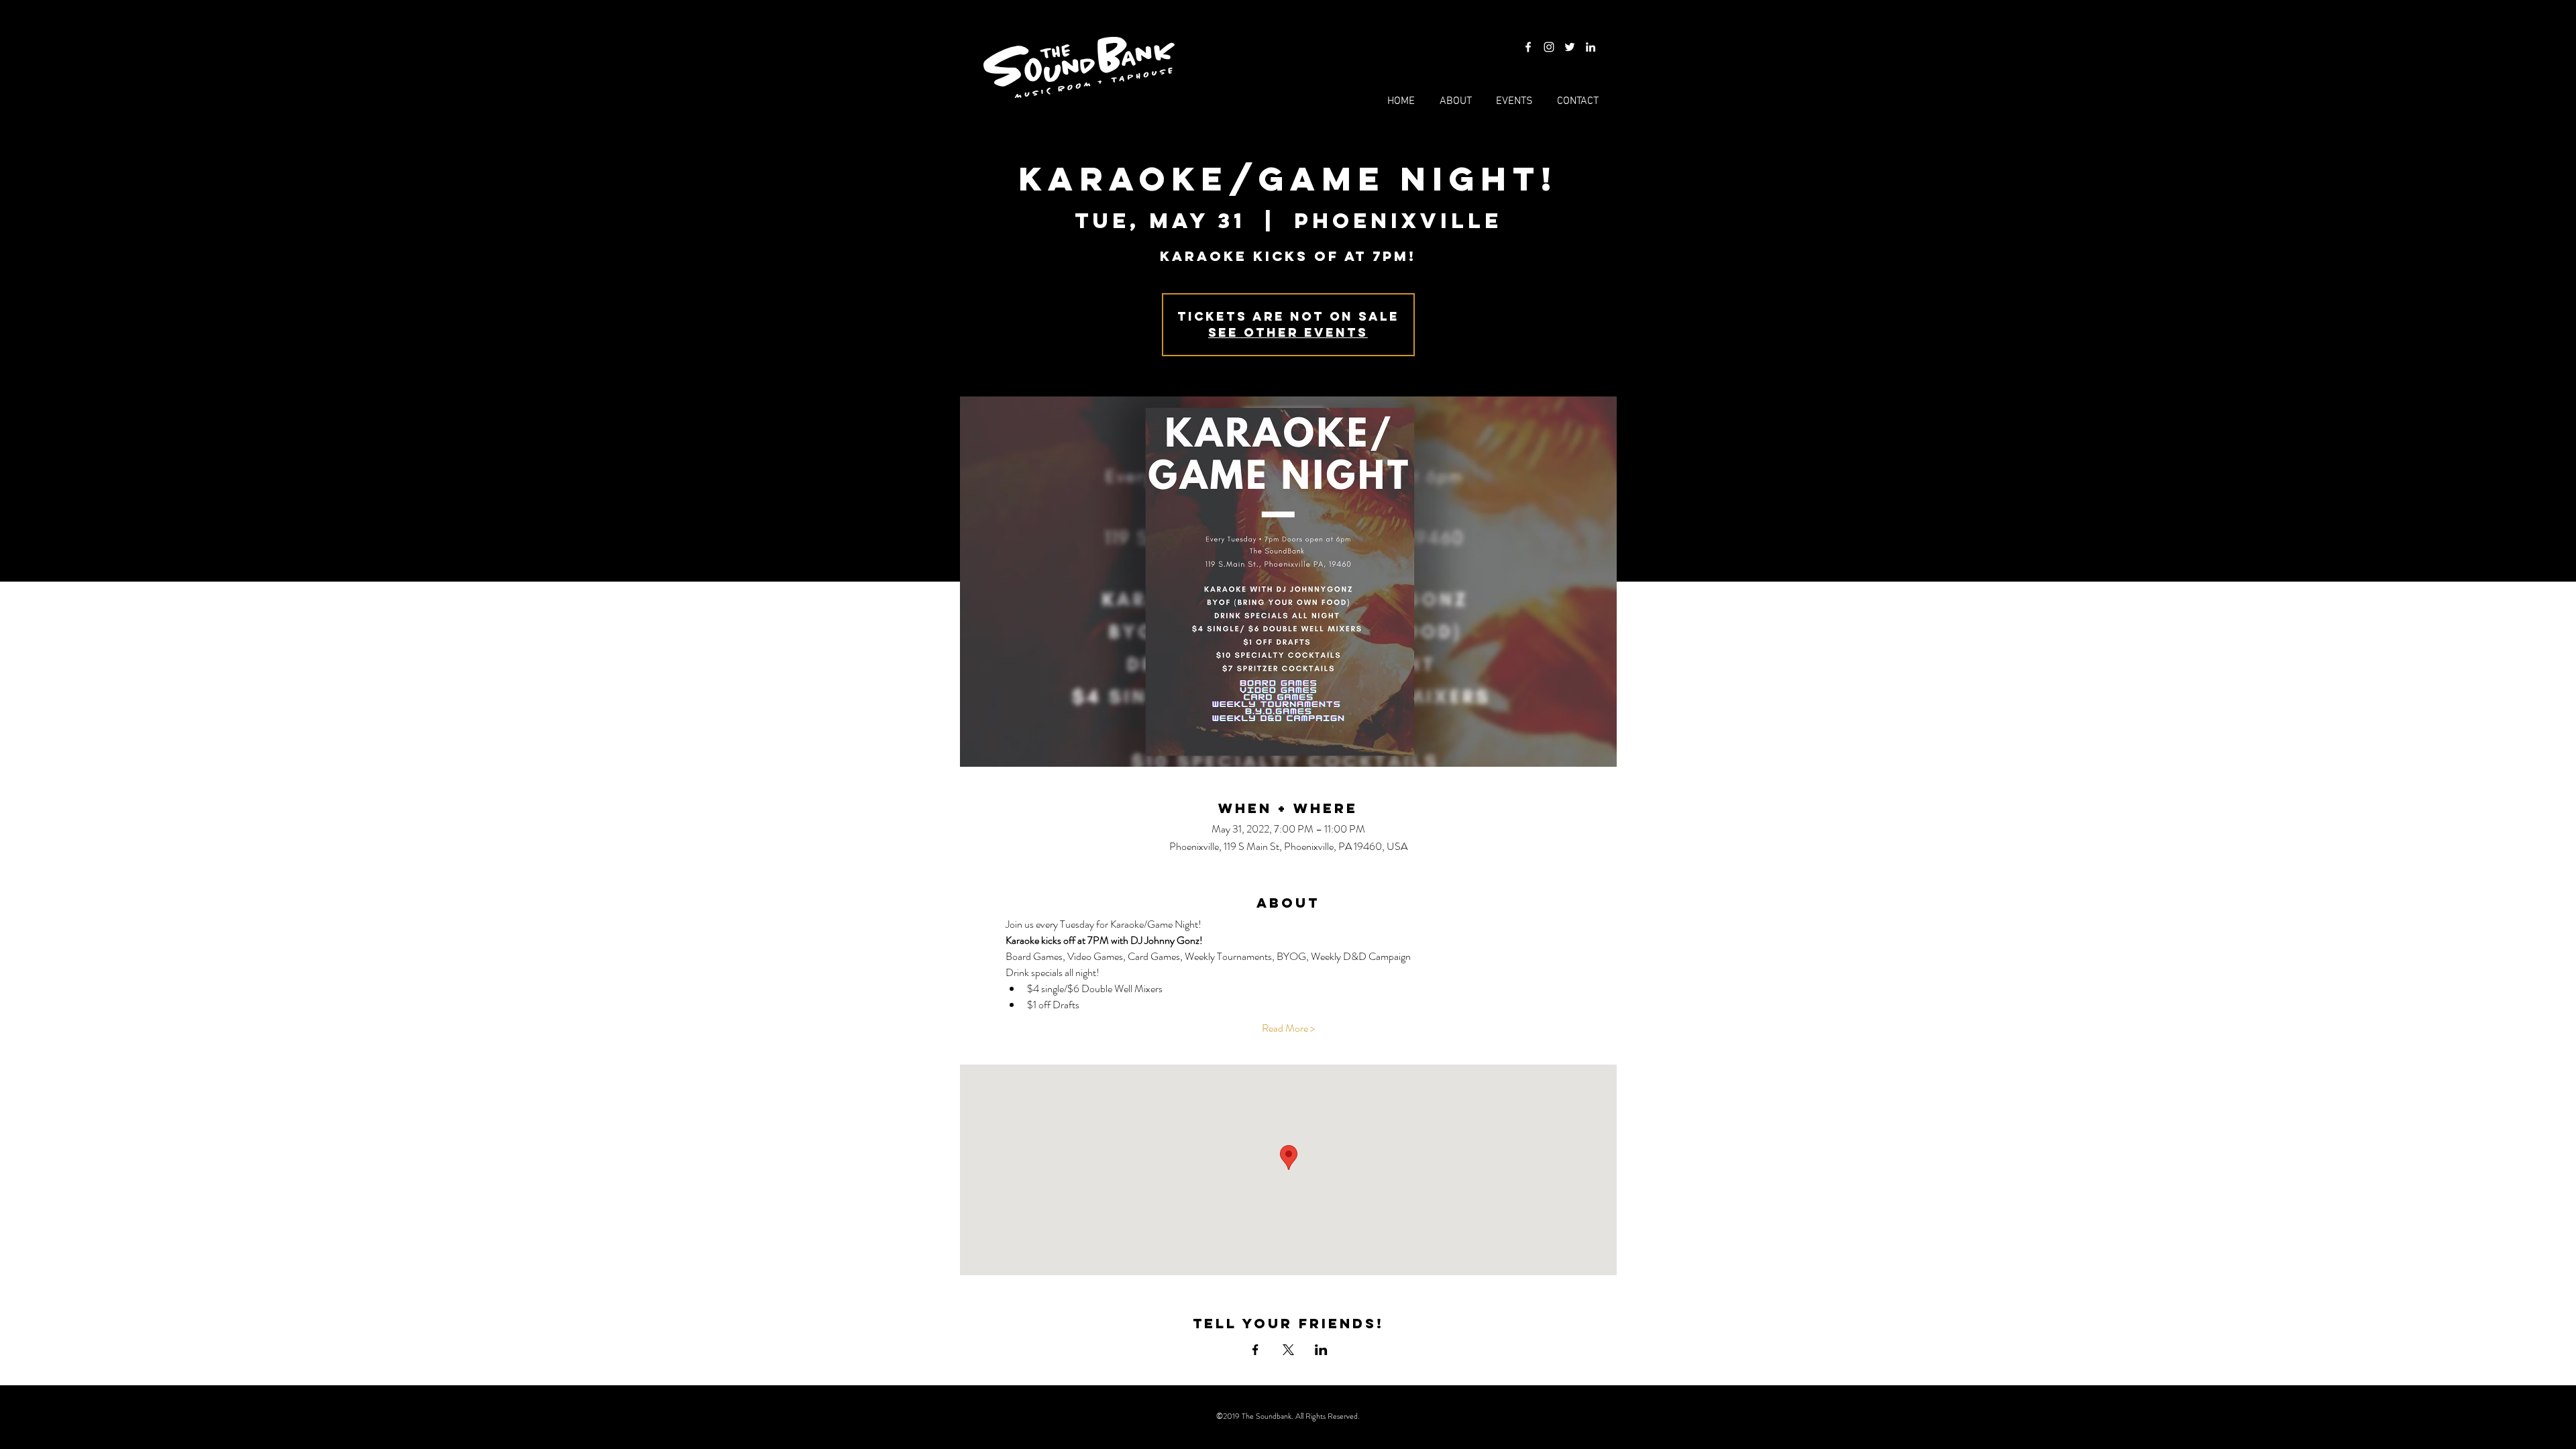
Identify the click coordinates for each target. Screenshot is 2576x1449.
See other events (1288, 332)
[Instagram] (1549, 47)
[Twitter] (1570, 47)
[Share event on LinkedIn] (1321, 1350)
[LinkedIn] (1591, 47)
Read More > (1288, 1028)
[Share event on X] (1288, 1350)
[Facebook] (1528, 47)
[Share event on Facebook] (1255, 1350)
